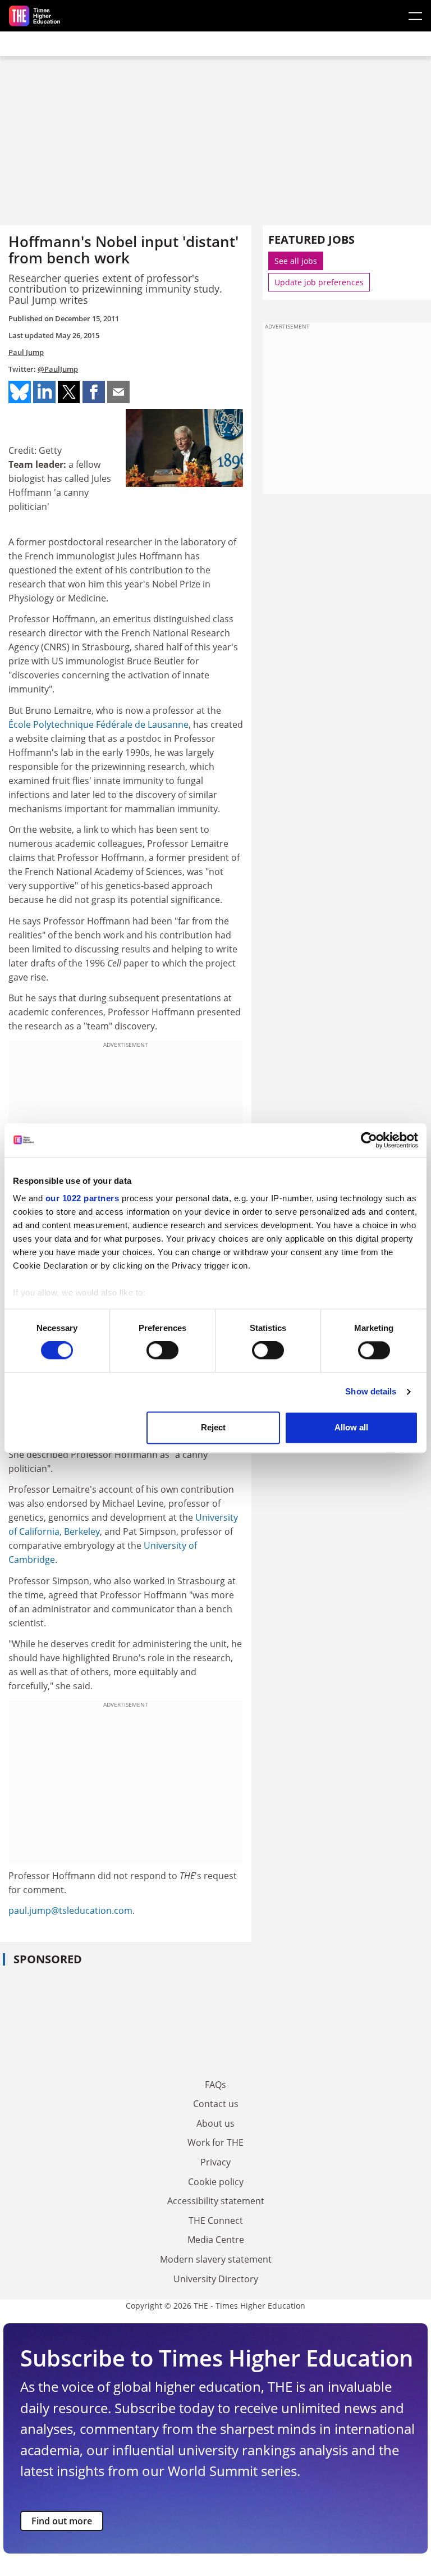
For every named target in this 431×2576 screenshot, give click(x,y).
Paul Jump (26, 352)
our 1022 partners (82, 1198)
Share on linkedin (44, 392)
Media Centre (216, 2240)
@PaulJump (58, 369)
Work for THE (215, 2142)
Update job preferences (319, 282)
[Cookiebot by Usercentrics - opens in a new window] (369, 1140)
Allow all (351, 1427)
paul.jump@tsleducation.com (70, 1911)
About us (215, 2123)
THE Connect (216, 2221)
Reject (213, 1427)
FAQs (215, 2085)
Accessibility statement (216, 2201)
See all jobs (296, 261)
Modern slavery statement (216, 2259)
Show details (371, 1392)
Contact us (216, 2104)
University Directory (216, 2279)
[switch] (162, 1351)
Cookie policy (216, 2182)
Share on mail (118, 392)
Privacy (215, 2162)
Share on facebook (94, 392)
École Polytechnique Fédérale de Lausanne (98, 724)
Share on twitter (69, 392)
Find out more (62, 2521)
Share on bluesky (20, 392)
